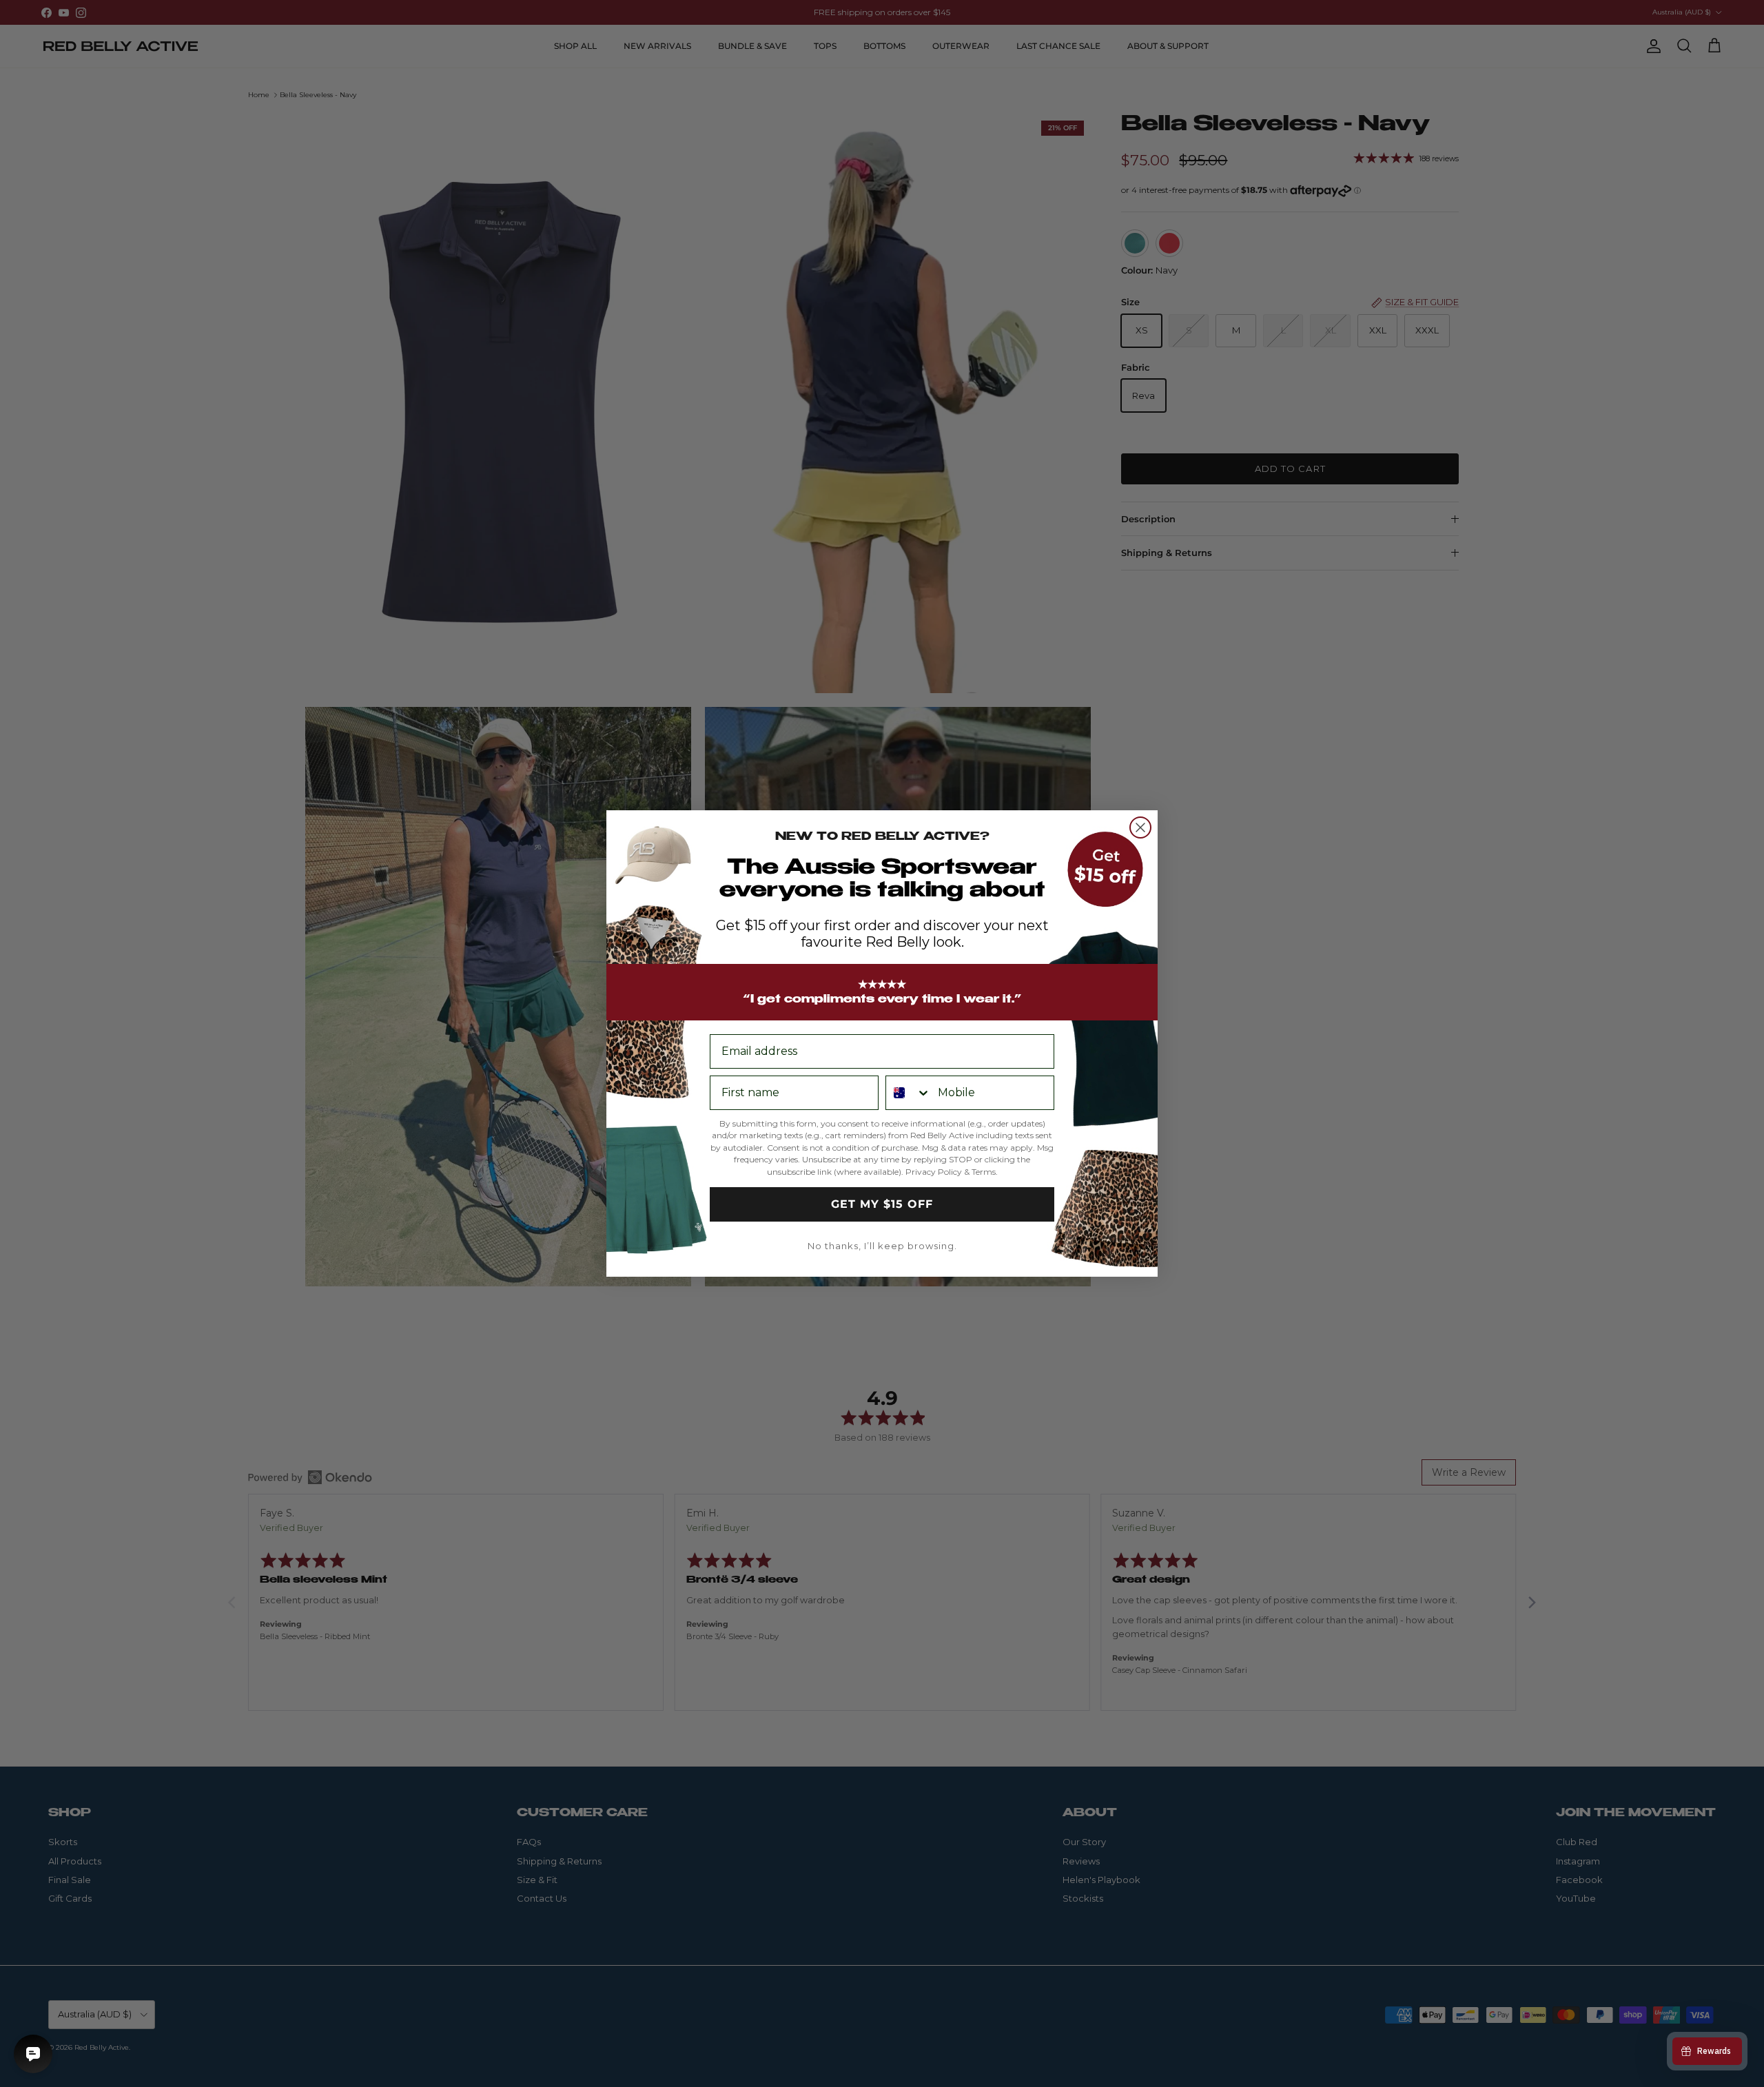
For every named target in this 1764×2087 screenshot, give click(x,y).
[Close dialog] (1140, 827)
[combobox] (909, 1093)
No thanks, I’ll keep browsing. (882, 1246)
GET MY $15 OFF (882, 1204)
